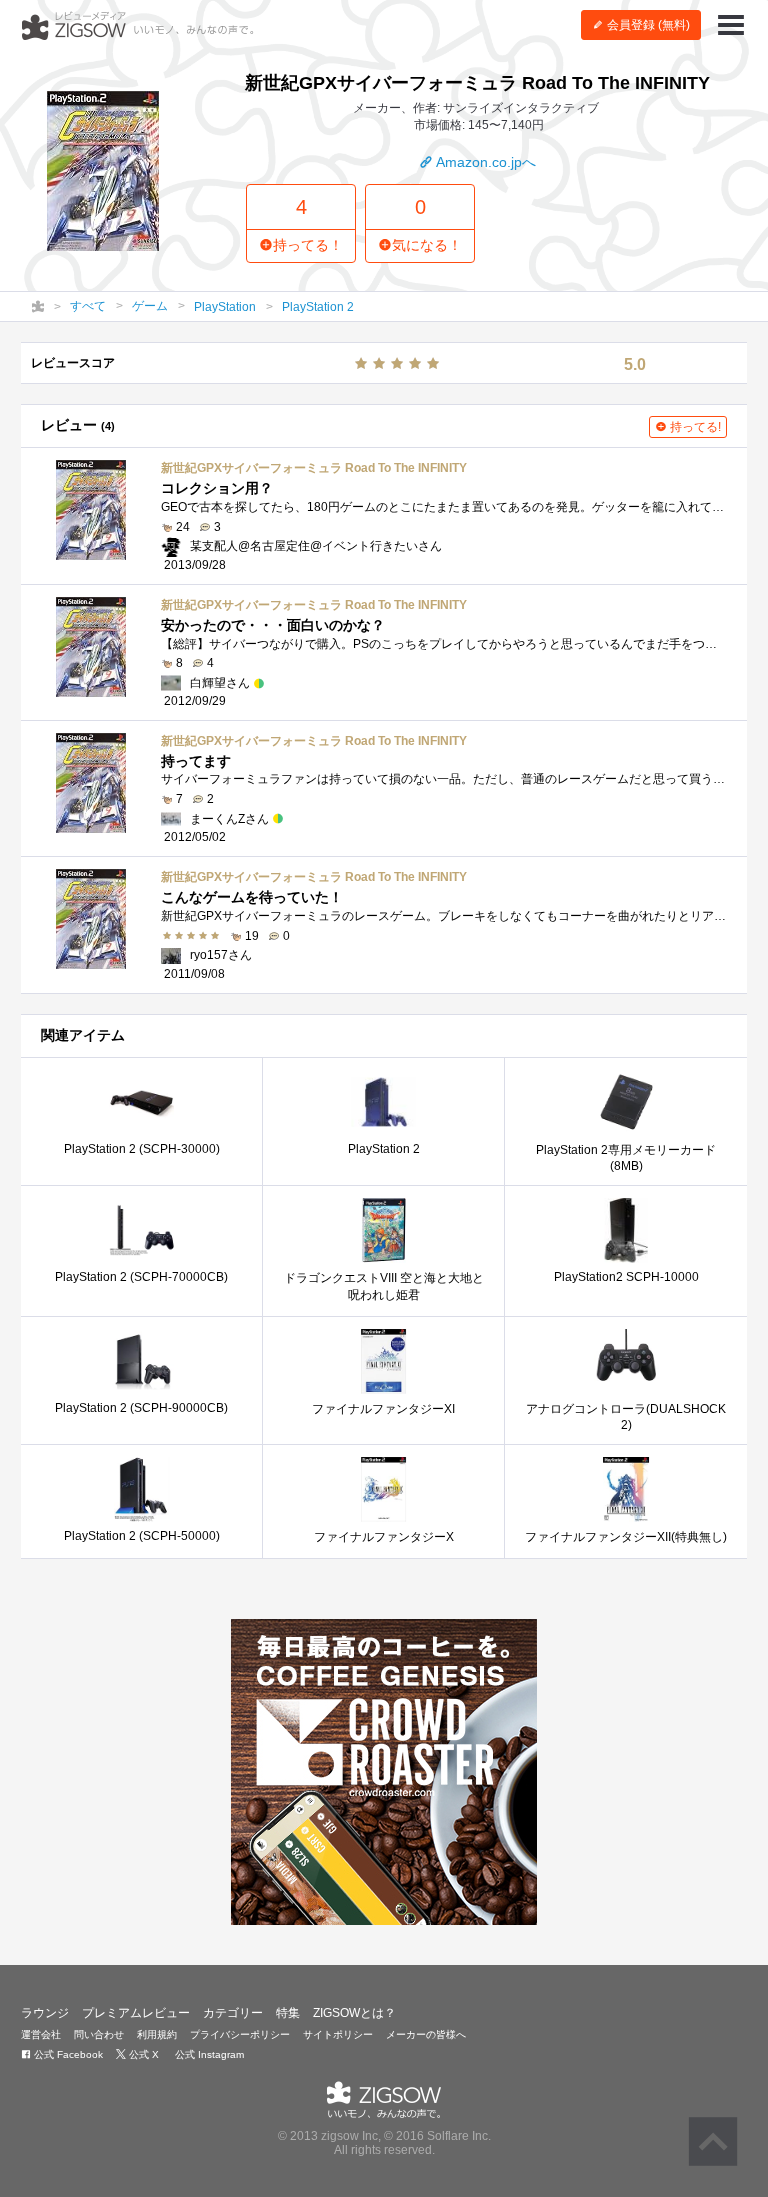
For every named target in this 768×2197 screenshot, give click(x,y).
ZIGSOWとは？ (354, 2013)
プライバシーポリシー (240, 2034)
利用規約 (157, 2034)
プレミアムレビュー (136, 2013)
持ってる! (694, 427)
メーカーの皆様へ (426, 2034)
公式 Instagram (208, 2054)
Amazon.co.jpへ (484, 162)
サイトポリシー (338, 2034)
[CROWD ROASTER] (384, 1772)
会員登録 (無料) (647, 25)
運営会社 (41, 2034)
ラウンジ (45, 2013)
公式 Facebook (67, 2054)
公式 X (142, 2054)
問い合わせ (99, 2034)
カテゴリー (233, 2013)
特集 (288, 2013)
